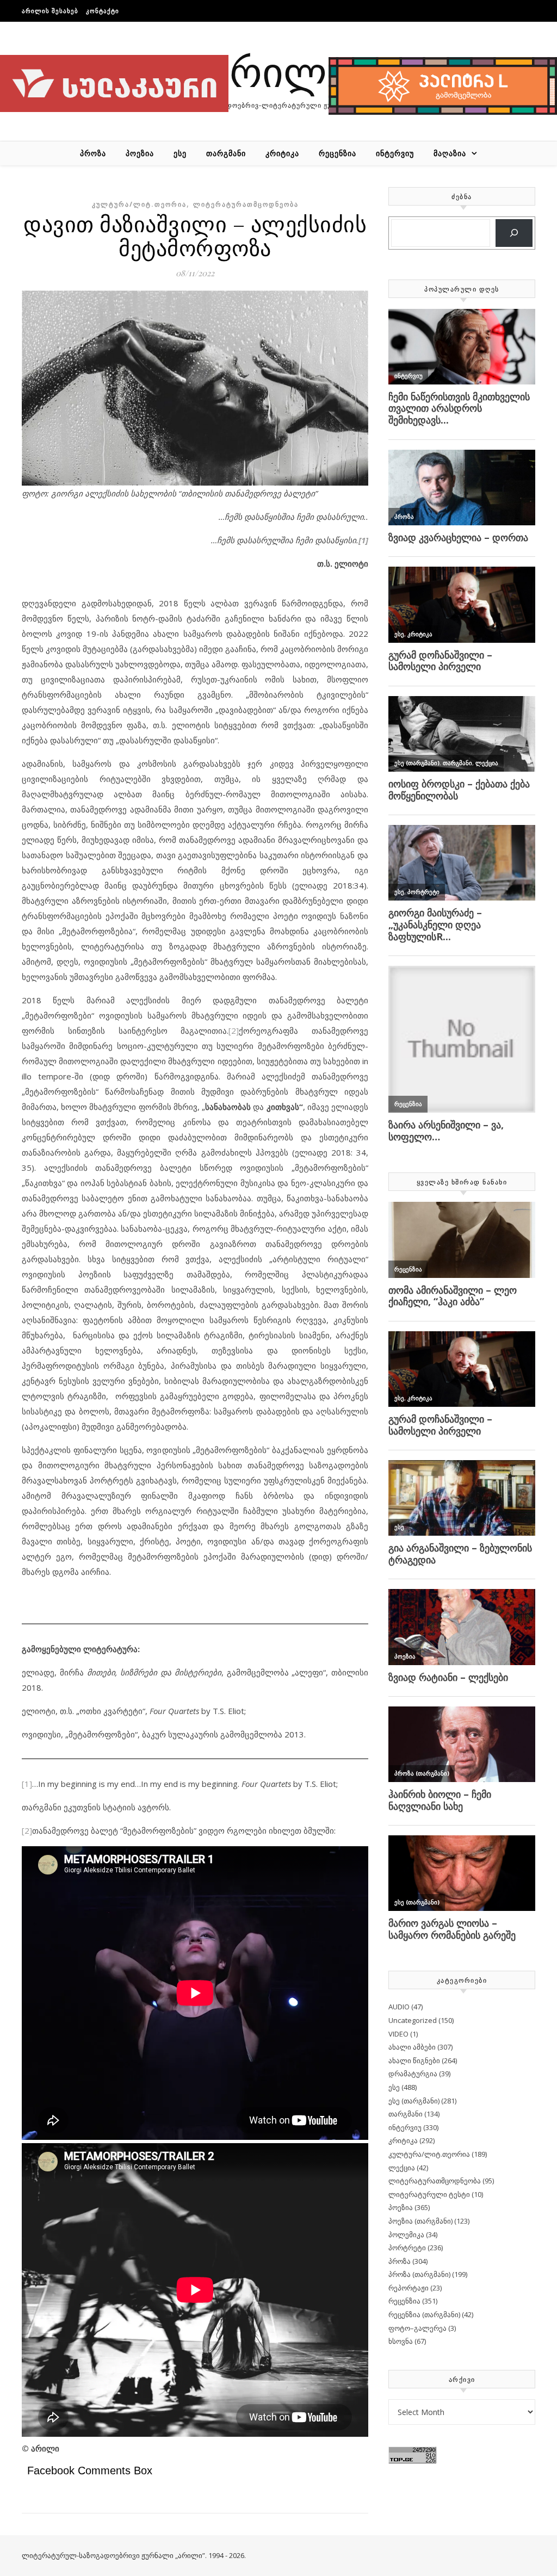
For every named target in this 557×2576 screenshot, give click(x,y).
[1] (27, 1784)
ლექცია (402, 2168)
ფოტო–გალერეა (417, 2328)
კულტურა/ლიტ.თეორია (139, 204)
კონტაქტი (103, 11)
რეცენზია (338, 153)
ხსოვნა (401, 2341)
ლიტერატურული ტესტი (429, 2194)
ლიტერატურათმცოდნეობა (246, 204)
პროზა (93, 153)
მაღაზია (450, 153)
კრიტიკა (282, 153)
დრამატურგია (413, 2074)
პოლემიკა (406, 2234)
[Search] (514, 233)
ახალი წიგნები (414, 2060)
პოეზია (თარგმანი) (420, 2221)
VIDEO (398, 2034)
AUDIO (399, 2007)
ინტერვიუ (395, 153)
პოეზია (140, 153)
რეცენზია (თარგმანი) (424, 2314)
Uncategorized (413, 2020)
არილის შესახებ (50, 11)
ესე (180, 153)
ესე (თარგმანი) (414, 2101)
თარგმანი (226, 153)
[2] (234, 1031)
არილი (278, 70)
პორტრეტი (407, 2248)
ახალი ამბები (412, 2047)
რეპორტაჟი (409, 2288)
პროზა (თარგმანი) (419, 2274)
